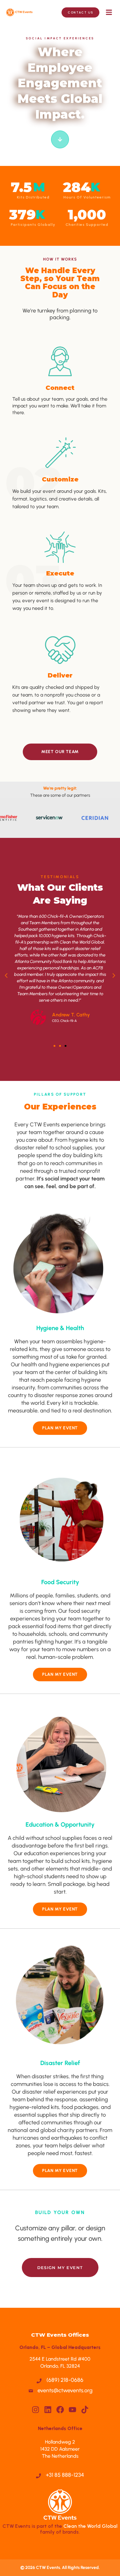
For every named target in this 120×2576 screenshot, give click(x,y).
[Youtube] (72, 2410)
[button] (109, 12)
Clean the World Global (90, 2526)
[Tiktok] (85, 2410)
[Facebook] (60, 2410)
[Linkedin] (48, 2410)
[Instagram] (36, 2410)
